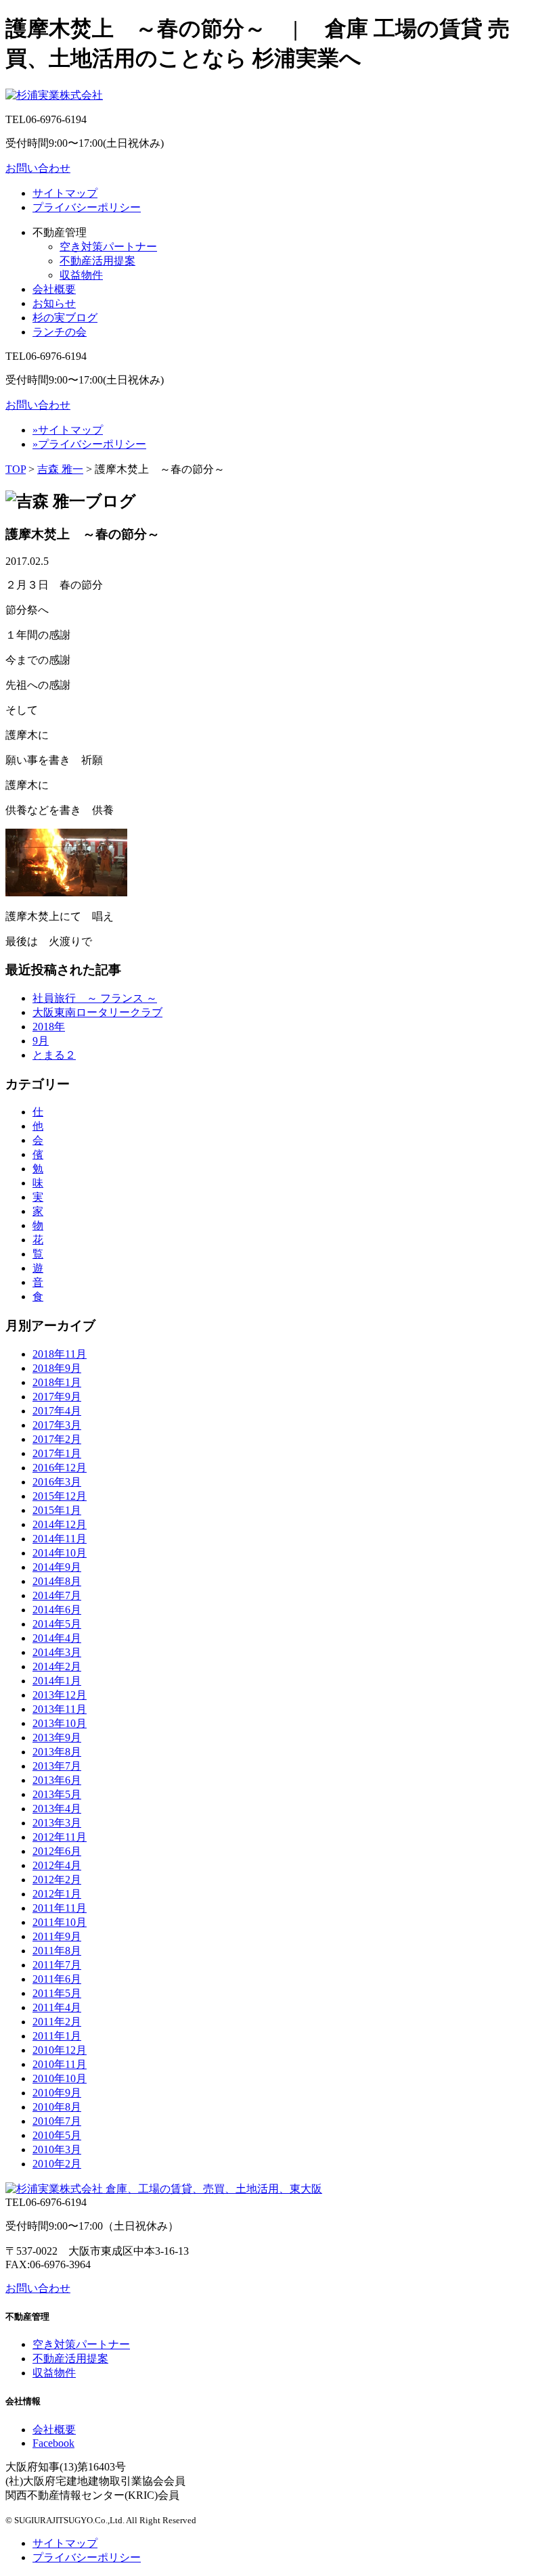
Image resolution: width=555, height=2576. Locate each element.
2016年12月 (60, 1468)
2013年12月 (60, 1695)
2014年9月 (57, 1567)
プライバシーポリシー (87, 207)
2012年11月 (60, 1837)
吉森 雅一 (60, 469)
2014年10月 (60, 1553)
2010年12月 (60, 2050)
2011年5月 (57, 1993)
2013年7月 (57, 1766)
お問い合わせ (38, 168)
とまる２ (54, 1055)
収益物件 (81, 275)
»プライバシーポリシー (89, 444)
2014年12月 (60, 1524)
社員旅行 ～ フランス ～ (95, 998)
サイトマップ (65, 193)
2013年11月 (60, 1709)
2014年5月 (57, 1624)
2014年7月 (57, 1595)
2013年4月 (57, 1809)
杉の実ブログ (65, 318)
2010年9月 (57, 2093)
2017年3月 (57, 1425)
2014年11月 (60, 1539)
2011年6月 (57, 1979)
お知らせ (54, 303)
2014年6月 (57, 1610)
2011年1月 (57, 2036)
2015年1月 (57, 1510)
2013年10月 (60, 1723)
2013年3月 (57, 1823)
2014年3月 (57, 1652)
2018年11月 (60, 1354)
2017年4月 (57, 1411)
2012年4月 (57, 1865)
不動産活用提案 (97, 261)
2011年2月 (57, 2022)
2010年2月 (57, 2164)
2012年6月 (57, 1851)
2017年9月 (57, 1397)
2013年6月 (57, 1780)
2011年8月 (57, 1951)
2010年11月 (60, 2064)
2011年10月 (60, 1922)
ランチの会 (60, 332)
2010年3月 (57, 2149)
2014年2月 (57, 1666)
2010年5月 (57, 2135)
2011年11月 (60, 1908)
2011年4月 (57, 2007)
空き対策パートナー (108, 247)
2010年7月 (57, 2121)
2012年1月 (57, 1894)
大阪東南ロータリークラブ (97, 1012)
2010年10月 (60, 2078)
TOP (16, 469)
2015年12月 (60, 1496)
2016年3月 (57, 1482)
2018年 (49, 1027)
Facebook (53, 2443)
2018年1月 (57, 1382)
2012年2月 (57, 1880)
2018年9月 (57, 1368)
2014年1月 (57, 1681)
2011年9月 (57, 1936)
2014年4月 (57, 1638)
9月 (41, 1041)
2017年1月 (57, 1453)
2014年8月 (57, 1581)
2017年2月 (57, 1439)
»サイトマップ (68, 430)
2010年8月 (57, 2107)
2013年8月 (57, 1752)
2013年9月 (57, 1738)
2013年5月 (57, 1794)
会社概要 (54, 289)
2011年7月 (57, 1965)
